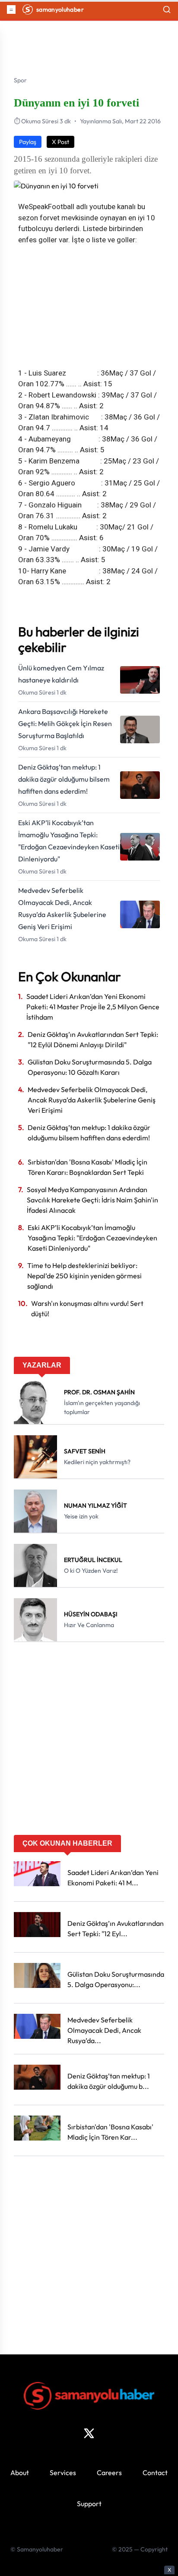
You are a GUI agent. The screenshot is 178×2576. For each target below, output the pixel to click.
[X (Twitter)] (89, 2433)
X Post (60, 142)
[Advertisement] (89, 1741)
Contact (155, 2473)
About (20, 2473)
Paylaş (28, 142)
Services (63, 2473)
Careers (109, 2473)
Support (89, 2504)
